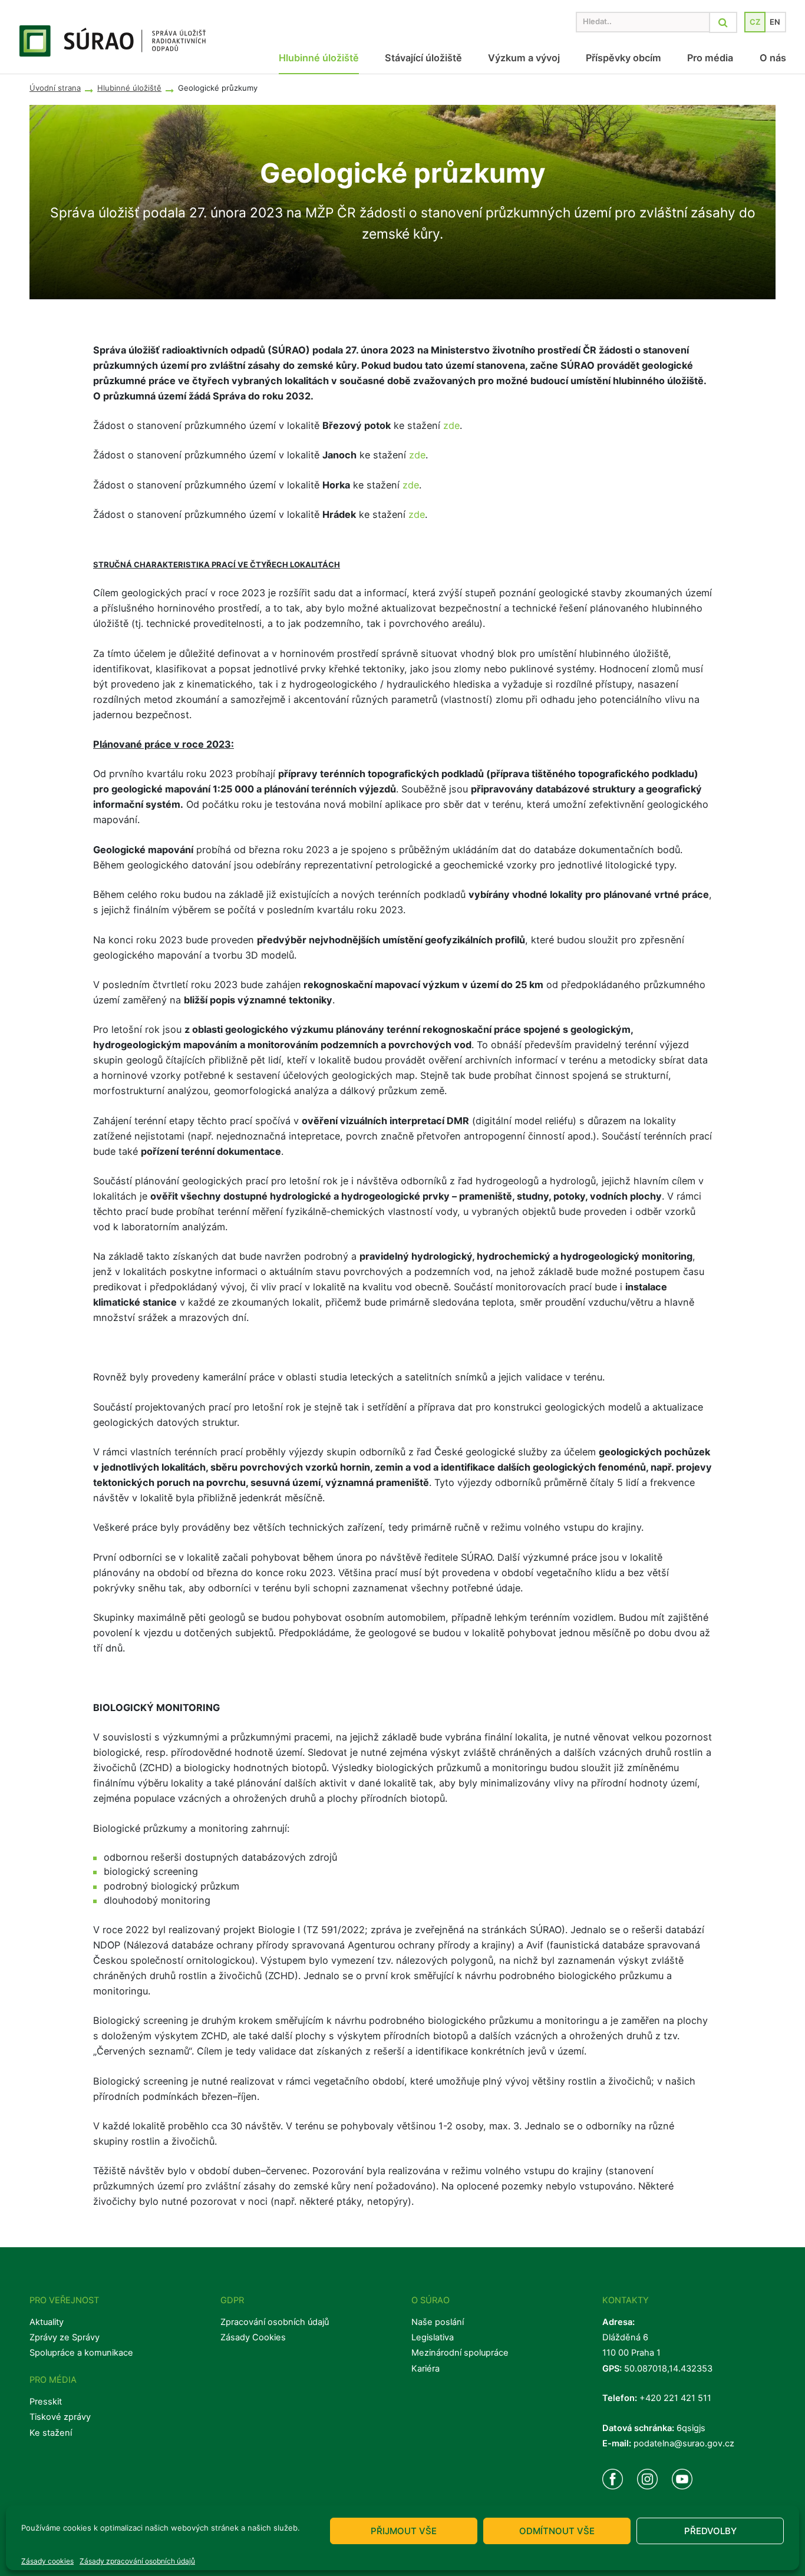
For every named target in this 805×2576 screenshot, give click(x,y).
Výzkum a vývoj (524, 58)
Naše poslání (438, 2322)
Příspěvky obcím (623, 58)
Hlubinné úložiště (319, 58)
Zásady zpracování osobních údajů (137, 2561)
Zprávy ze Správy (65, 2337)
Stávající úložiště (423, 58)
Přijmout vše (404, 2531)
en (775, 22)
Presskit (46, 2402)
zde (451, 425)
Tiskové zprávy (60, 2417)
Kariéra (425, 2369)
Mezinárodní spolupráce (460, 2353)
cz (755, 22)
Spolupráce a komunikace (81, 2353)
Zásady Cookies (253, 2337)
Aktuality (47, 2322)
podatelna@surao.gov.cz (684, 2443)
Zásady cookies (47, 2561)
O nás (773, 58)
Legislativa (433, 2337)
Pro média (710, 58)
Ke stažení (51, 2433)
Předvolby (710, 2531)
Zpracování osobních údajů (275, 2322)
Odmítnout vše (557, 2531)
